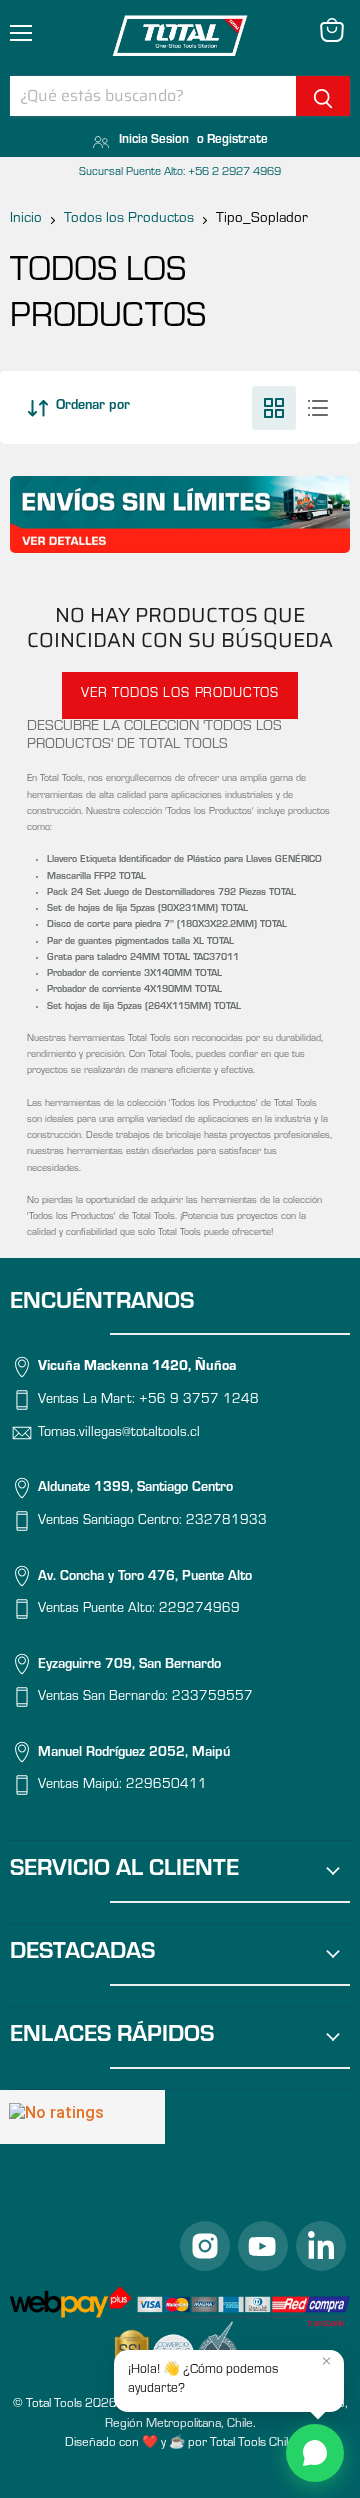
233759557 (212, 1698)
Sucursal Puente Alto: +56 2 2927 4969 (180, 173)
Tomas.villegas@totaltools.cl (119, 1434)
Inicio (26, 219)
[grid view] (274, 408)
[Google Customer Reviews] (82, 2117)
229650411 (166, 1786)
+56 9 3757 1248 (199, 1401)
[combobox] (153, 96)
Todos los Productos (129, 219)
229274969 (199, 1610)
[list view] (318, 408)
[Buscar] (323, 96)
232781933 (226, 1522)
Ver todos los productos (180, 695)
